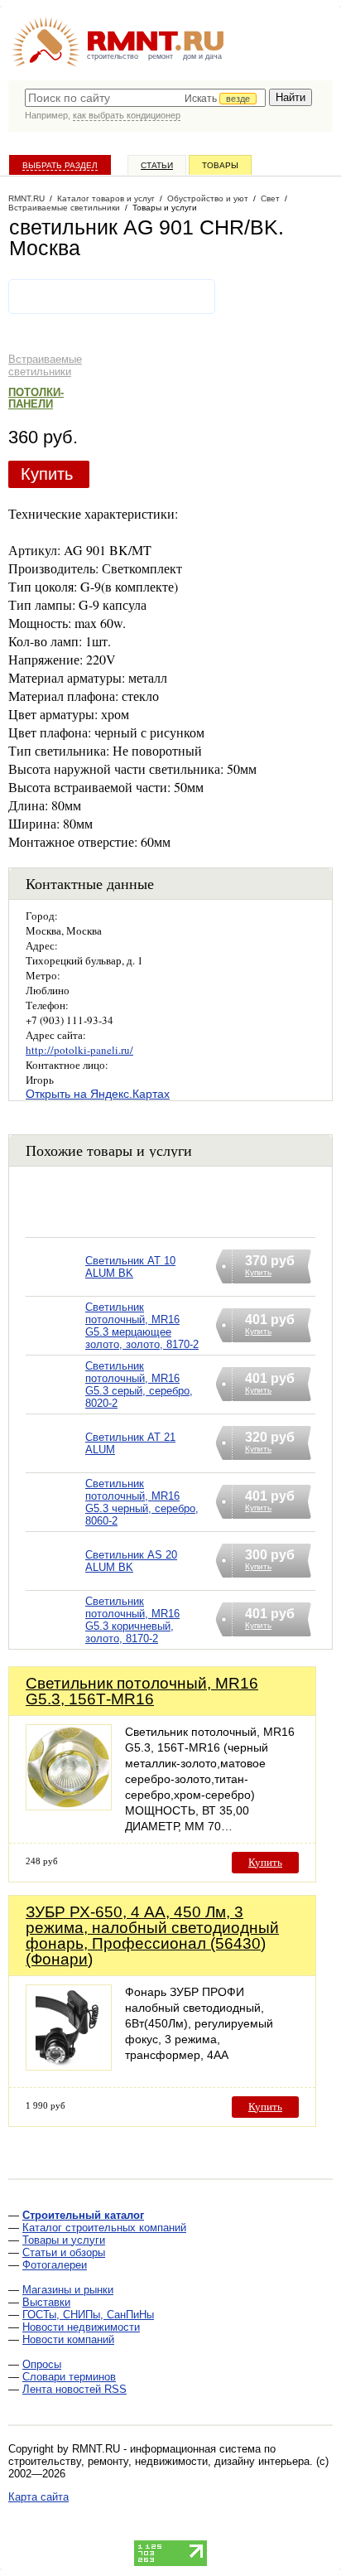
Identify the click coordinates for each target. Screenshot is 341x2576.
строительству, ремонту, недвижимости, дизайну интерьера (159, 2461)
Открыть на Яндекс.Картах (98, 1094)
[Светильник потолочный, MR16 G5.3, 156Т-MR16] (69, 1806)
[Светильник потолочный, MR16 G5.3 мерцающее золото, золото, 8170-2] (55, 1347)
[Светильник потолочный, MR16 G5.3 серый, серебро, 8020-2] (55, 1406)
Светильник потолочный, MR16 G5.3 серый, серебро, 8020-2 (139, 1385)
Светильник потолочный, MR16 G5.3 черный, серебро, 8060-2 (142, 1502)
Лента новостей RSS (74, 2389)
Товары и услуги (64, 2240)
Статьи (157, 165)
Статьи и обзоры (64, 2252)
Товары (220, 165)
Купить (47, 474)
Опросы (42, 2364)
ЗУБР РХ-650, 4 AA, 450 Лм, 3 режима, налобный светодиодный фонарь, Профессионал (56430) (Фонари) (152, 1936)
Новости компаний (68, 2339)
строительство (113, 56)
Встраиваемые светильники (45, 365)
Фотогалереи (55, 2265)
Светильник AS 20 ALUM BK (131, 1561)
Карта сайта (38, 2497)
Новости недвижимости (81, 2327)
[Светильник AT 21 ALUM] (55, 1464)
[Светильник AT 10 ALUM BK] (55, 1288)
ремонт (161, 56)
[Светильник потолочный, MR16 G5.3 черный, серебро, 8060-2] (55, 1523)
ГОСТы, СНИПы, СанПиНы (88, 2315)
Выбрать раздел (60, 165)
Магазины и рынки (68, 2290)
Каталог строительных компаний (104, 2228)
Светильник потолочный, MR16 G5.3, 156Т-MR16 (142, 1691)
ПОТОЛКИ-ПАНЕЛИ (36, 398)
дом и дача (202, 56)
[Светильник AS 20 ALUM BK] (55, 1582)
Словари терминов (69, 2377)
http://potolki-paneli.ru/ (79, 1050)
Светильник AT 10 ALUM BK (130, 1267)
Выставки (46, 2302)
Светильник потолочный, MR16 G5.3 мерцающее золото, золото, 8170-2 (142, 1326)
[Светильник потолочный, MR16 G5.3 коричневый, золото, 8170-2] (55, 1641)
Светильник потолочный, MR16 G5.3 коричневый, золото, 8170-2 (132, 1620)
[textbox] (145, 98)
